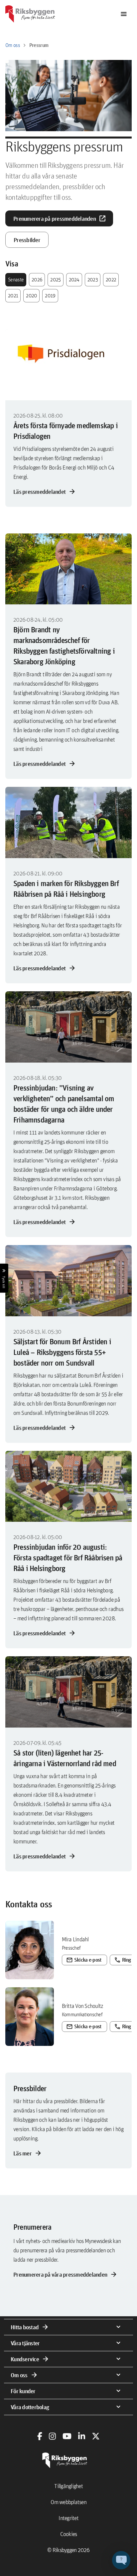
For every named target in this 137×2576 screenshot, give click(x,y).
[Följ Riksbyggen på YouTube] (67, 2436)
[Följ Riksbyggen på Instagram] (52, 2436)
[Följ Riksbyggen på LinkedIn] (82, 2436)
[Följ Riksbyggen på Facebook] (40, 2436)
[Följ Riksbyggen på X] (96, 2436)
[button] (121, 2560)
